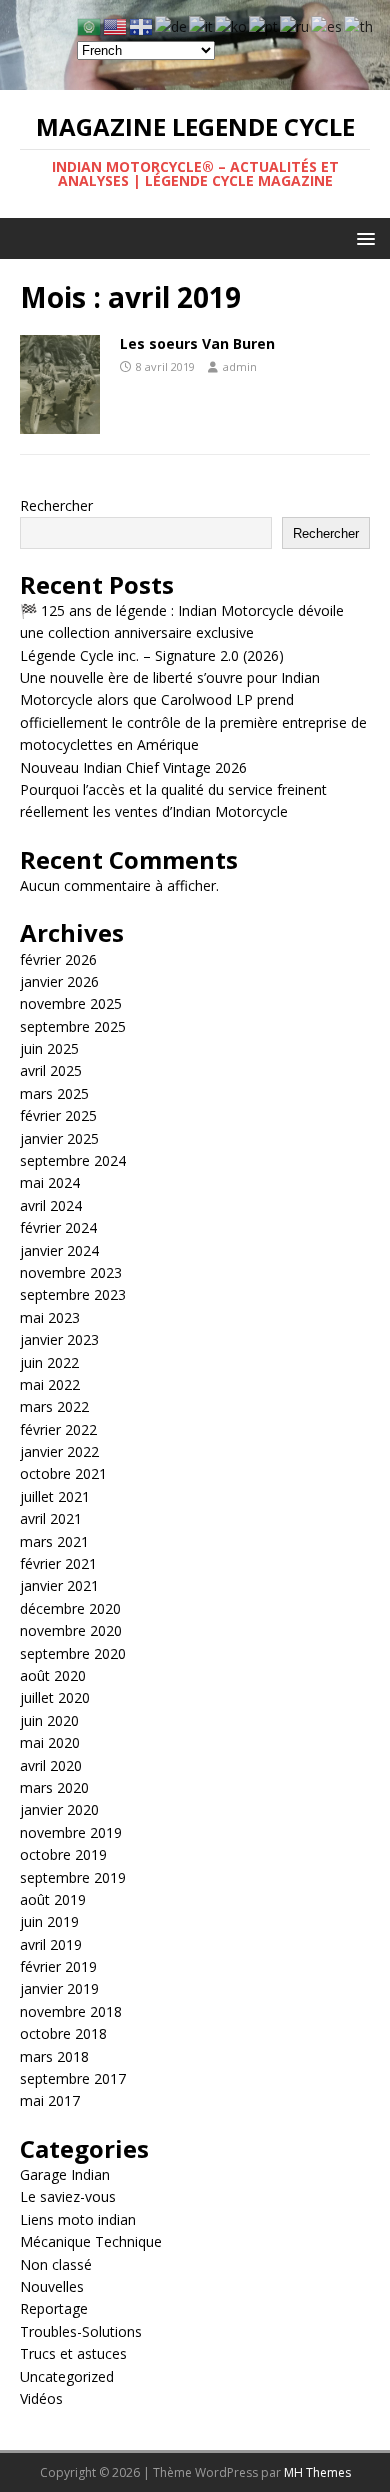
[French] (142, 25)
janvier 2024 (59, 1250)
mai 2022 (50, 1384)
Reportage (54, 2308)
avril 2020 (51, 1765)
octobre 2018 (63, 2033)
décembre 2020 (70, 1608)
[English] (116, 25)
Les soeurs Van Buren (197, 343)
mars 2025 (54, 1093)
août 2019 (53, 1899)
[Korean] (232, 25)
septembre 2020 (73, 1653)
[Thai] (359, 25)
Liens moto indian (78, 2219)
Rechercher (56, 505)
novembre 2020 (71, 1630)
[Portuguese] (264, 25)
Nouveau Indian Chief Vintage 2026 (133, 767)
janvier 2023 (59, 1339)
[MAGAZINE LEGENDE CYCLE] (195, 78)
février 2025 (58, 1115)
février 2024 (58, 1227)
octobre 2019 (63, 1854)
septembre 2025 (73, 1026)
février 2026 (58, 959)
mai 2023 (50, 1317)
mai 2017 (50, 2100)
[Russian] (295, 25)
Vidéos (41, 2398)
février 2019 (58, 1966)
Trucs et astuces (73, 2353)
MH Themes (317, 2472)
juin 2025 (49, 1048)
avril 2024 (51, 1205)
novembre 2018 (71, 2011)
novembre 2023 (71, 1272)
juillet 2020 (55, 1697)
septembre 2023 (73, 1294)
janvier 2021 (59, 1585)
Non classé (56, 2264)
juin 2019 (49, 1921)
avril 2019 (51, 1944)
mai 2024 (50, 1182)
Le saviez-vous (68, 2196)
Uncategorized (67, 2376)
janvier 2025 (59, 1138)
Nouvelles (52, 2286)
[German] (172, 25)
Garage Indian (65, 2174)
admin (240, 366)
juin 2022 (49, 1362)
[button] (362, 237)
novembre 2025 (71, 1003)
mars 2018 (54, 2056)
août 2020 (53, 1675)
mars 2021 (54, 1541)
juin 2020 (49, 1720)
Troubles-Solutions (81, 2331)
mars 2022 (54, 1406)
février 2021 (58, 1563)
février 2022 (58, 1429)
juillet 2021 (55, 1496)
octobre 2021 (63, 1473)
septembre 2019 (73, 1877)
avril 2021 (51, 1518)
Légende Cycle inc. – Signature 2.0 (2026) (152, 655)
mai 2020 (50, 1742)
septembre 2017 (73, 2078)
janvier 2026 (59, 981)
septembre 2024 (73, 1160)
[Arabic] (90, 25)
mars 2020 (54, 1787)
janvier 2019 (59, 1988)
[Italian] (202, 25)
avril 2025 (51, 1070)
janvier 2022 (59, 1451)
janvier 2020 (59, 1809)
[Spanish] (327, 25)
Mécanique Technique (91, 2241)
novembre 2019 (71, 1832)
